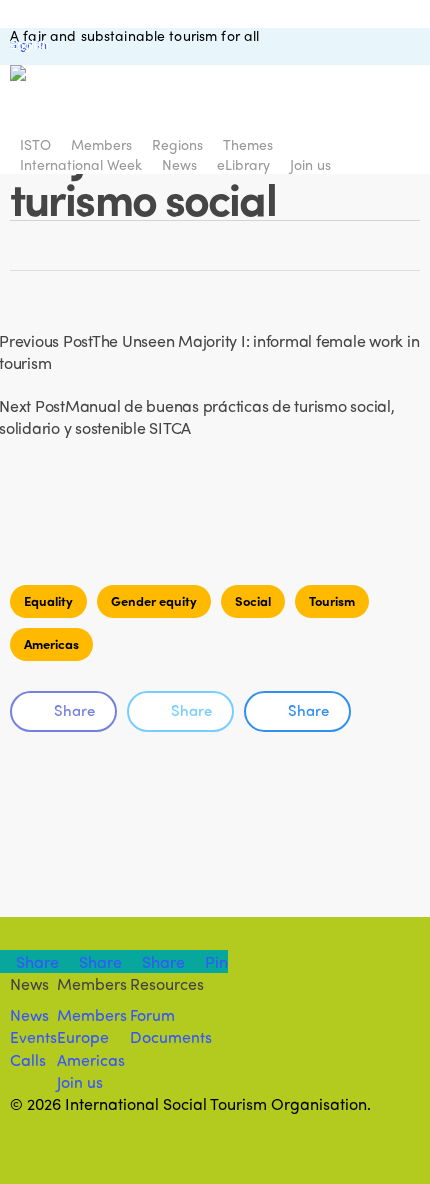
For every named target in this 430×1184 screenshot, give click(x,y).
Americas (51, 643)
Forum (152, 1014)
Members (92, 1014)
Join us (80, 1081)
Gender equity (154, 600)
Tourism (332, 600)
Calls (28, 1059)
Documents (171, 1036)
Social (253, 600)
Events (33, 1036)
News (29, 1014)
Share (74, 710)
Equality (48, 600)
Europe (83, 1036)
